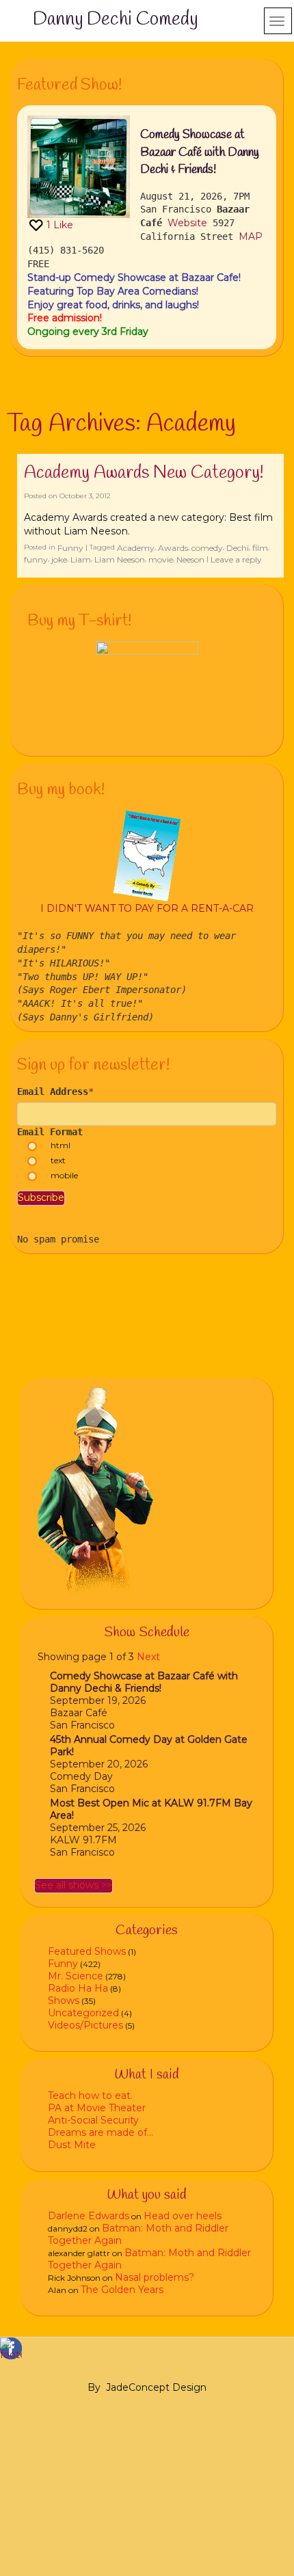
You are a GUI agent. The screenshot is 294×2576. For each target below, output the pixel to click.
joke (59, 559)
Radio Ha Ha (78, 1988)
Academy (136, 548)
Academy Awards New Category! (144, 473)
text (58, 1160)
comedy (207, 548)
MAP (251, 236)
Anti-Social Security (93, 2120)
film (260, 548)
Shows (64, 2001)
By (94, 2387)
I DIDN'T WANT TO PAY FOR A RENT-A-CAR (147, 908)
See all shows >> (73, 1885)
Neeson (190, 559)
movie (161, 559)
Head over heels (183, 2216)
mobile (64, 1175)
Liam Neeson (120, 559)
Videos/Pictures (85, 2025)
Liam (81, 559)
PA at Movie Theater (97, 2108)
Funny (70, 548)
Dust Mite (72, 2145)
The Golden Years (122, 2290)
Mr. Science (76, 1976)
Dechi (238, 548)
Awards (173, 548)
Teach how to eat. (90, 2096)
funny (36, 559)
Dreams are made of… (101, 2132)
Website (187, 223)
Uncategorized (83, 2013)
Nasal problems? (155, 2277)
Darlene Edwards (89, 2216)
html (61, 1145)
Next (148, 1657)
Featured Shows (87, 1951)
